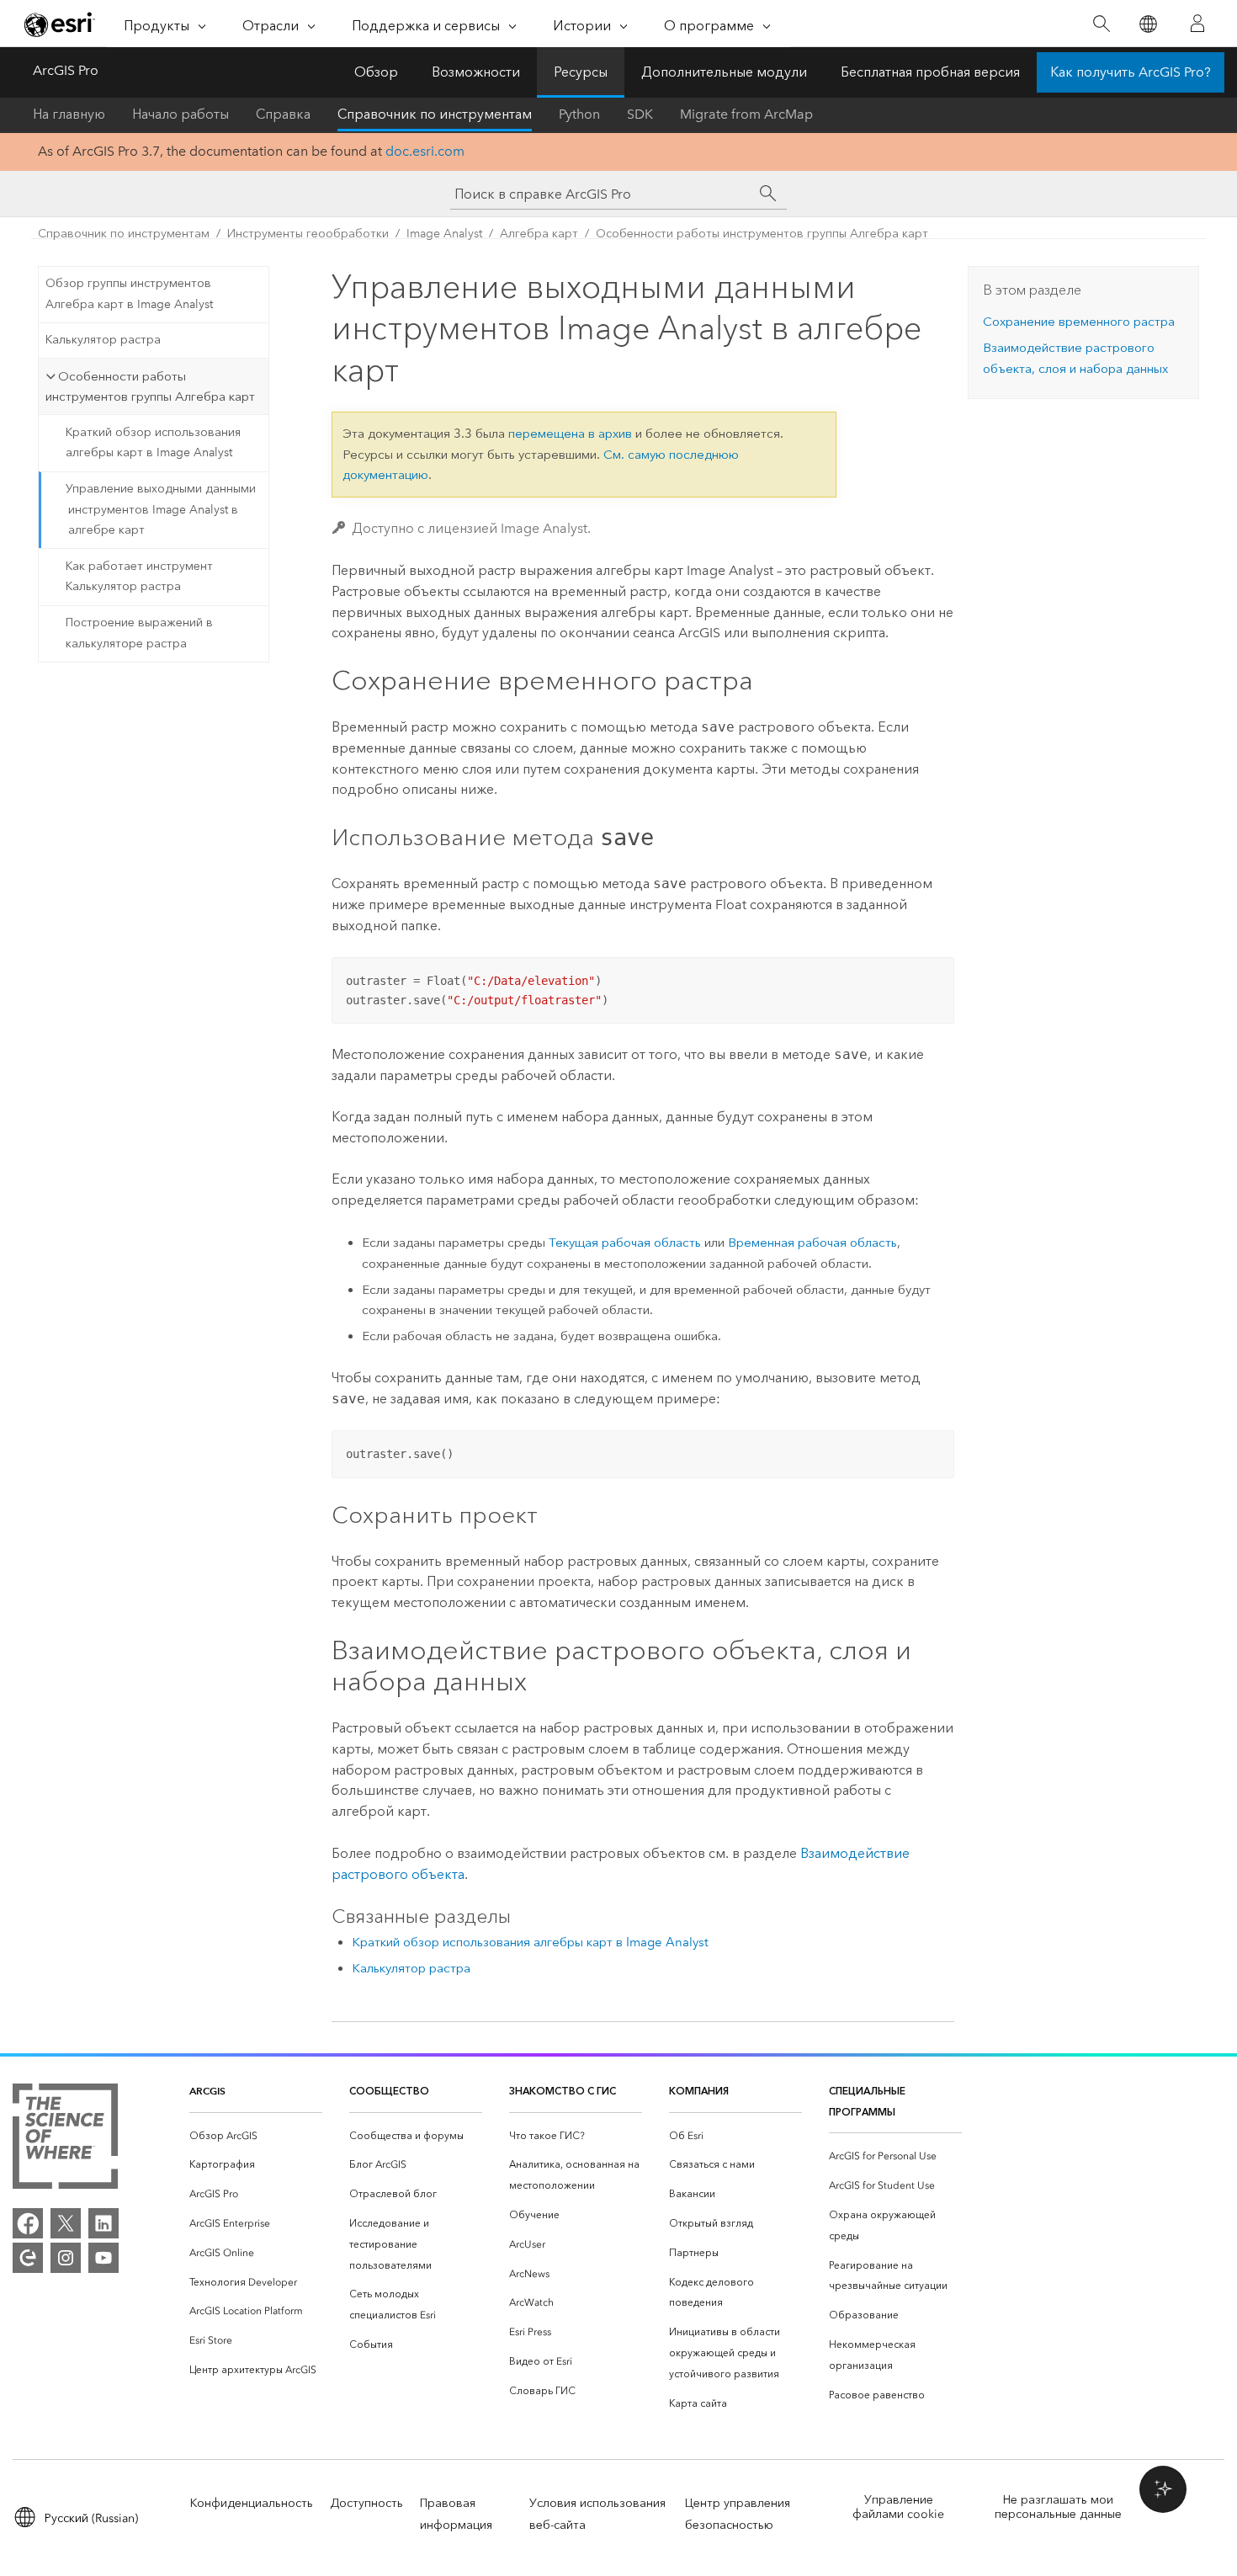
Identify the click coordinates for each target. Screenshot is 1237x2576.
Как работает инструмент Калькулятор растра (139, 577)
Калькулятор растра (103, 340)
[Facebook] (28, 2223)
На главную (69, 114)
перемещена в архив (570, 434)
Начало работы (181, 114)
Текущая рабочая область (625, 1243)
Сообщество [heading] (389, 2091)
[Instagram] (66, 2258)
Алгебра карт (539, 234)
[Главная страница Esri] (60, 24)
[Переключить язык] (1147, 24)
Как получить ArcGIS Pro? (1131, 72)
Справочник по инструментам (435, 114)
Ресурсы (581, 72)
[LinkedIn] (104, 2223)
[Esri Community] (28, 2258)
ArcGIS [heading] (207, 2091)
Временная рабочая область (812, 1243)
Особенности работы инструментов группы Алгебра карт (762, 234)
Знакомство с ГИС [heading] (563, 2091)
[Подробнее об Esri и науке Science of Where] (65, 2140)
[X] (66, 2223)
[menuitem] (256, 2136)
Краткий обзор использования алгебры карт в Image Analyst (153, 443)
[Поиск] (1101, 24)
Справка (283, 114)
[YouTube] (104, 2258)
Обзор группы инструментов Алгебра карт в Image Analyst (129, 294)
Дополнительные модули (724, 72)
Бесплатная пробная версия (930, 72)
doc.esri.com (425, 151)
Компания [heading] (699, 2091)
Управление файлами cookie (898, 2507)
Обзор (376, 72)
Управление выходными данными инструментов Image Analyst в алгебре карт (161, 510)
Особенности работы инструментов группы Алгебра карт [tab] (150, 387)
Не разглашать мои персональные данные (1058, 2507)
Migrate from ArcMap (746, 114)
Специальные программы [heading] (867, 2101)
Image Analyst (444, 234)
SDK (640, 114)
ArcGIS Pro (66, 70)
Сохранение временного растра (1079, 322)
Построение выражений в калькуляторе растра (139, 633)
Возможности (476, 72)
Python (579, 114)
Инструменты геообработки (308, 234)
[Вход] (1197, 24)
